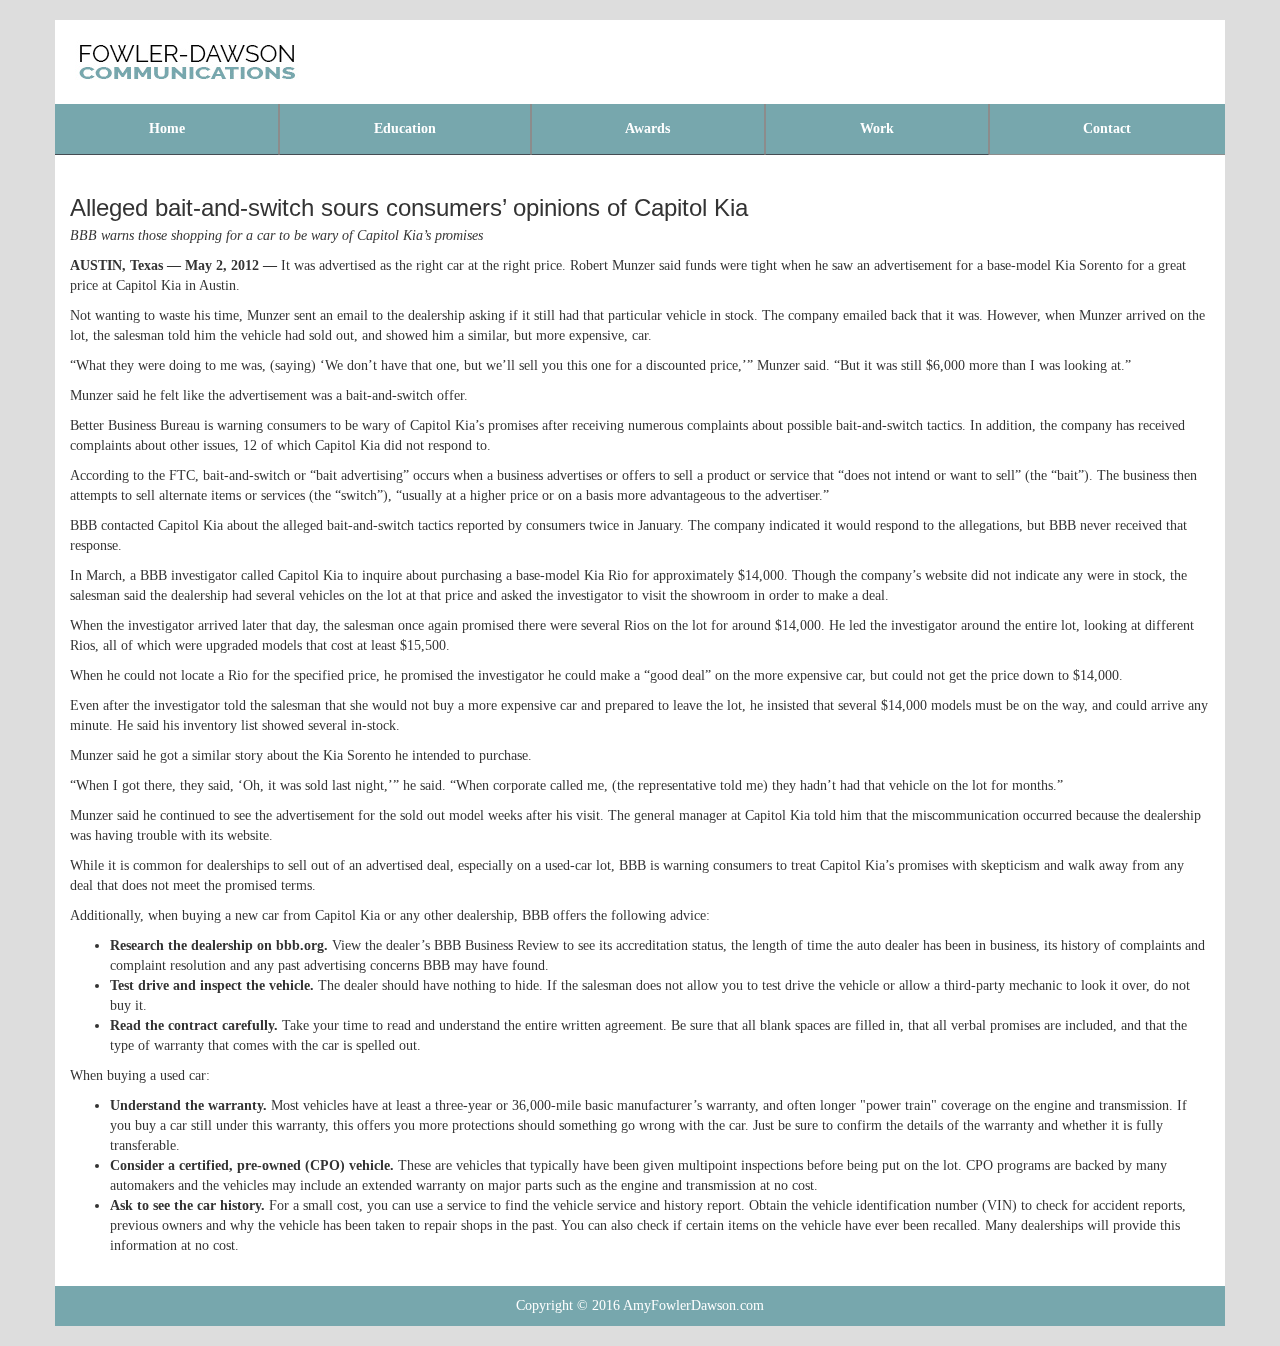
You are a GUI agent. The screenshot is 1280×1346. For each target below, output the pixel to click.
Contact (1107, 128)
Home (167, 128)
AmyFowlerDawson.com (693, 1305)
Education (405, 128)
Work (877, 128)
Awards (647, 128)
